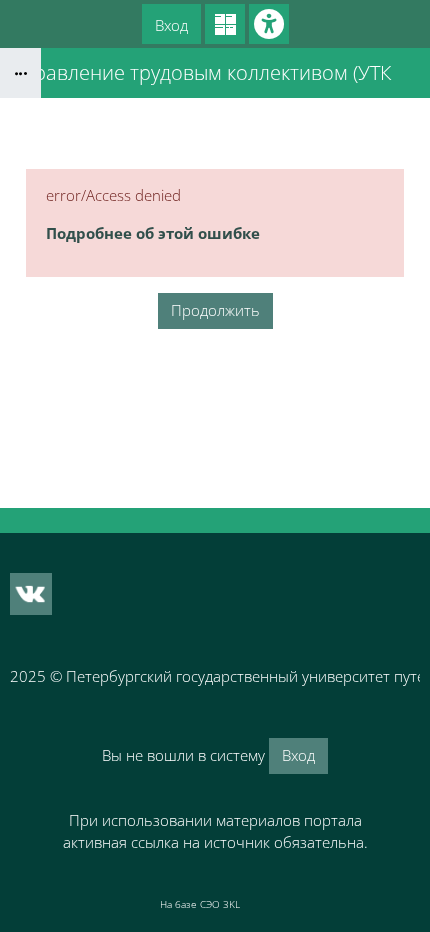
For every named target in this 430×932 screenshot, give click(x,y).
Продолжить (215, 310)
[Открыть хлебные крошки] (20, 73)
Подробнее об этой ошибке (153, 233)
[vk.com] (31, 594)
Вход (171, 25)
